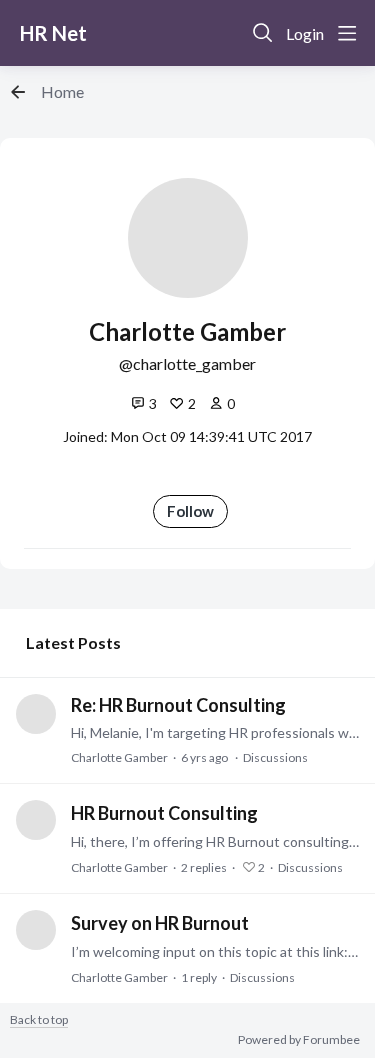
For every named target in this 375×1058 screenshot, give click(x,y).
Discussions (275, 757)
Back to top (39, 1020)
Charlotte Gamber (119, 757)
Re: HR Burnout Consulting (178, 705)
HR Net (53, 33)
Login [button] (305, 33)
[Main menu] (347, 33)
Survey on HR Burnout (160, 923)
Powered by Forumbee (299, 1040)
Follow (190, 511)
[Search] (263, 33)
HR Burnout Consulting (164, 813)
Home (62, 91)
